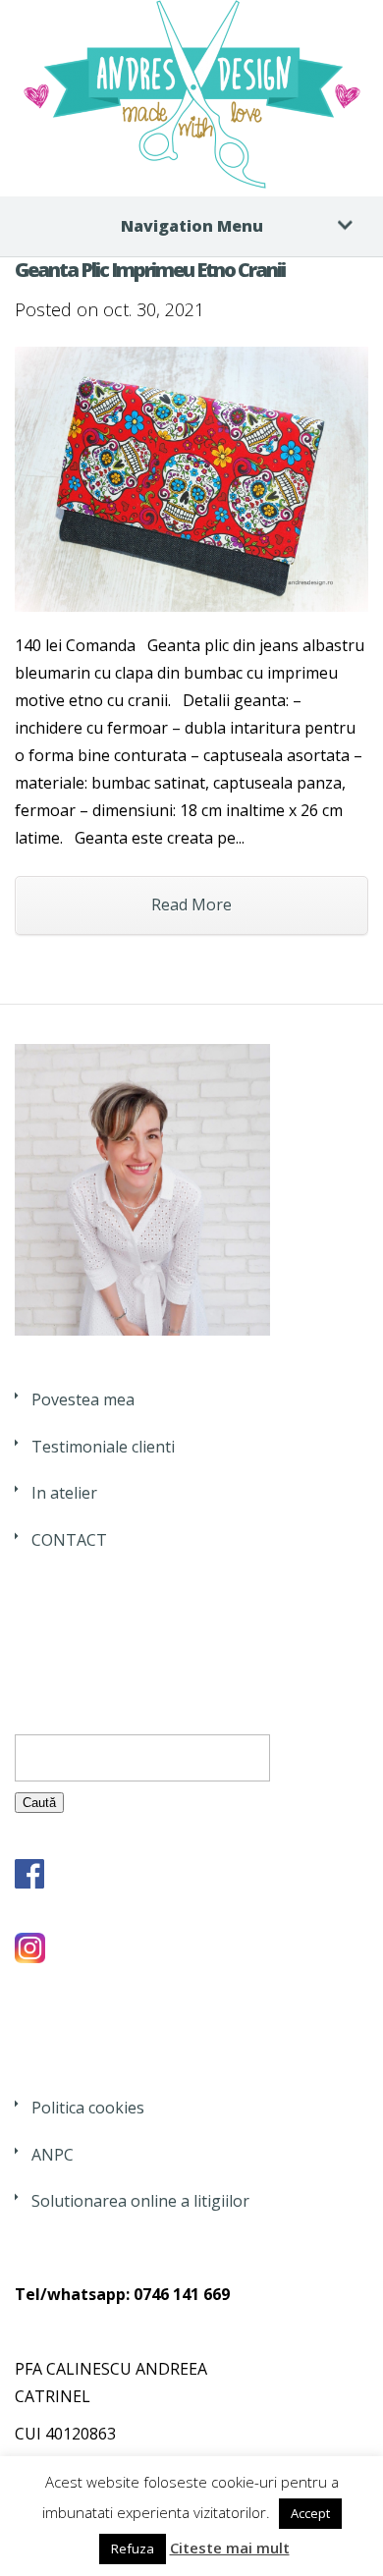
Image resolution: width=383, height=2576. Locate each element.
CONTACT (69, 1540)
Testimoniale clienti (103, 1447)
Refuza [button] (133, 2549)
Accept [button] (310, 2513)
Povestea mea (83, 1399)
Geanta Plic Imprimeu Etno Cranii (150, 270)
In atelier (64, 1493)
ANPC (53, 2155)
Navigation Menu (192, 226)
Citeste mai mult (230, 2548)
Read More (191, 904)
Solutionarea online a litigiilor (140, 2201)
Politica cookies (88, 2108)
